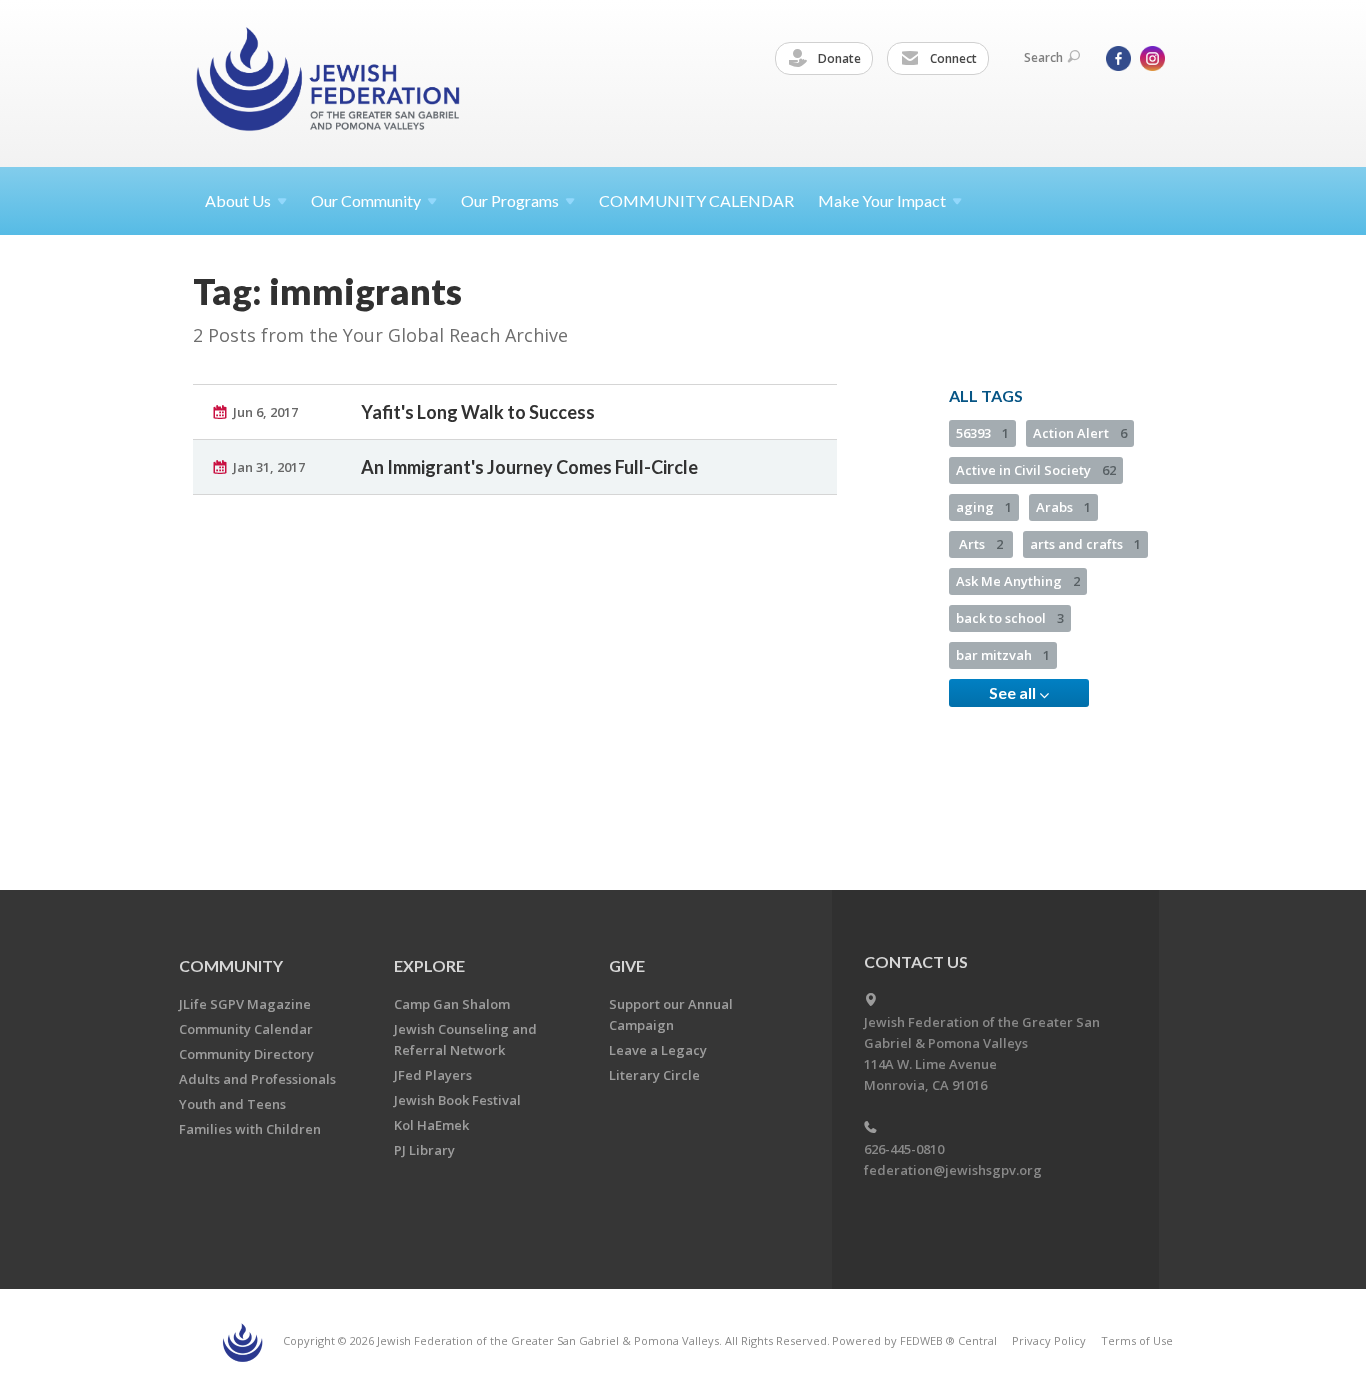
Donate (838, 58)
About (238, 200)
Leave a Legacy (658, 1050)
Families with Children (250, 1129)
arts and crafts (1085, 544)
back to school (1010, 618)
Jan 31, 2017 (269, 467)
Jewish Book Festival (457, 1100)
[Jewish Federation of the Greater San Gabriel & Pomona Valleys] (330, 82)
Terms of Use (1137, 1340)
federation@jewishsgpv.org (953, 1170)
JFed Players (433, 1075)
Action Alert (1080, 433)
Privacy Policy (1049, 1340)
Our (510, 200)
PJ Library (424, 1150)
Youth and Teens (232, 1104)
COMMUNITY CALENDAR (696, 200)
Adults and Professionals (257, 1079)
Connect (952, 58)
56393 (982, 433)
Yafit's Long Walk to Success (478, 412)
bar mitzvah (1003, 655)
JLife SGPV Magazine (245, 1004)
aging (984, 507)
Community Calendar (246, 1029)
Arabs (1063, 507)
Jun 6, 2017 (265, 412)
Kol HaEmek (431, 1125)
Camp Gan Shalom (452, 1004)
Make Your (882, 200)
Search (1043, 57)
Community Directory (246, 1054)
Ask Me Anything (1018, 581)
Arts (981, 544)
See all (1014, 692)
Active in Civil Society (1036, 470)
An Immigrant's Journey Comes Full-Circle (529, 467)
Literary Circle (654, 1075)
